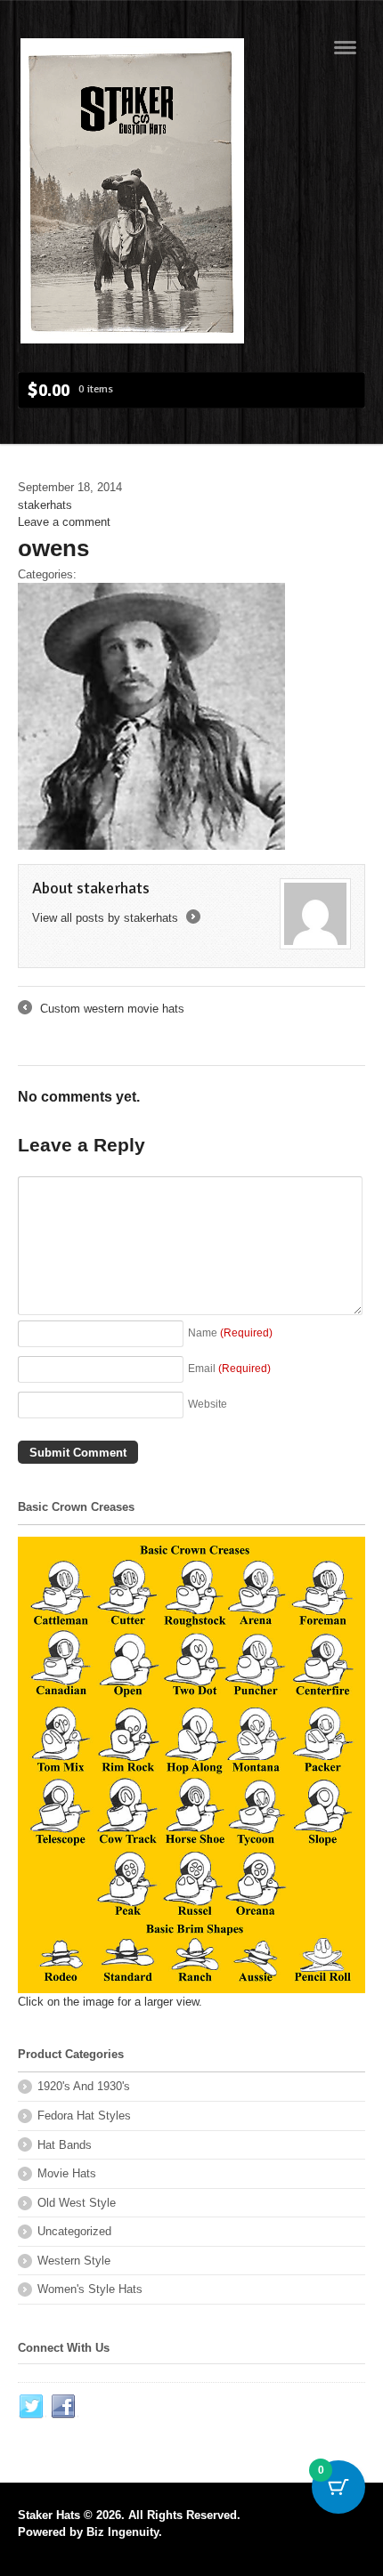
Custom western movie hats (101, 1010)
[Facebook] (64, 2407)
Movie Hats (67, 2173)
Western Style (74, 2261)
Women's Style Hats (90, 2289)
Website (208, 1404)
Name (230, 1332)
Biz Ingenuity (122, 2532)
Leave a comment (64, 522)
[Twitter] (32, 2407)
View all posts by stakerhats (115, 918)
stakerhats (45, 505)
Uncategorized (74, 2231)
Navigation (345, 48)
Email (229, 1368)
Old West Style (77, 2203)
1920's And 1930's (84, 2086)
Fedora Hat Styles (84, 2116)
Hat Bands (65, 2145)
